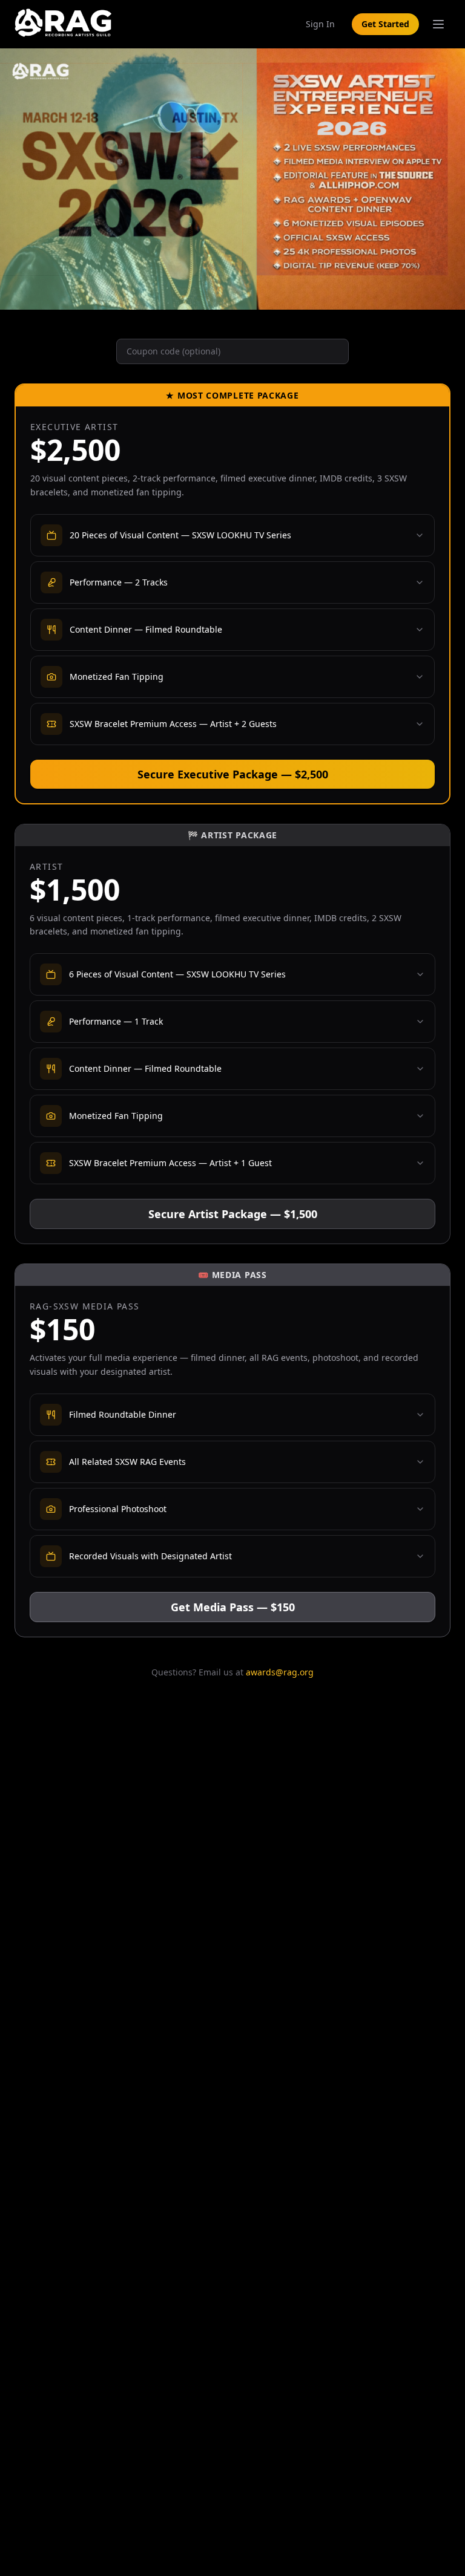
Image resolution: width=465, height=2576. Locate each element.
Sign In (320, 24)
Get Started (385, 24)
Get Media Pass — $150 (233, 1607)
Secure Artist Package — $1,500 (233, 1214)
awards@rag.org (280, 1672)
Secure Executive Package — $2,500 (233, 774)
